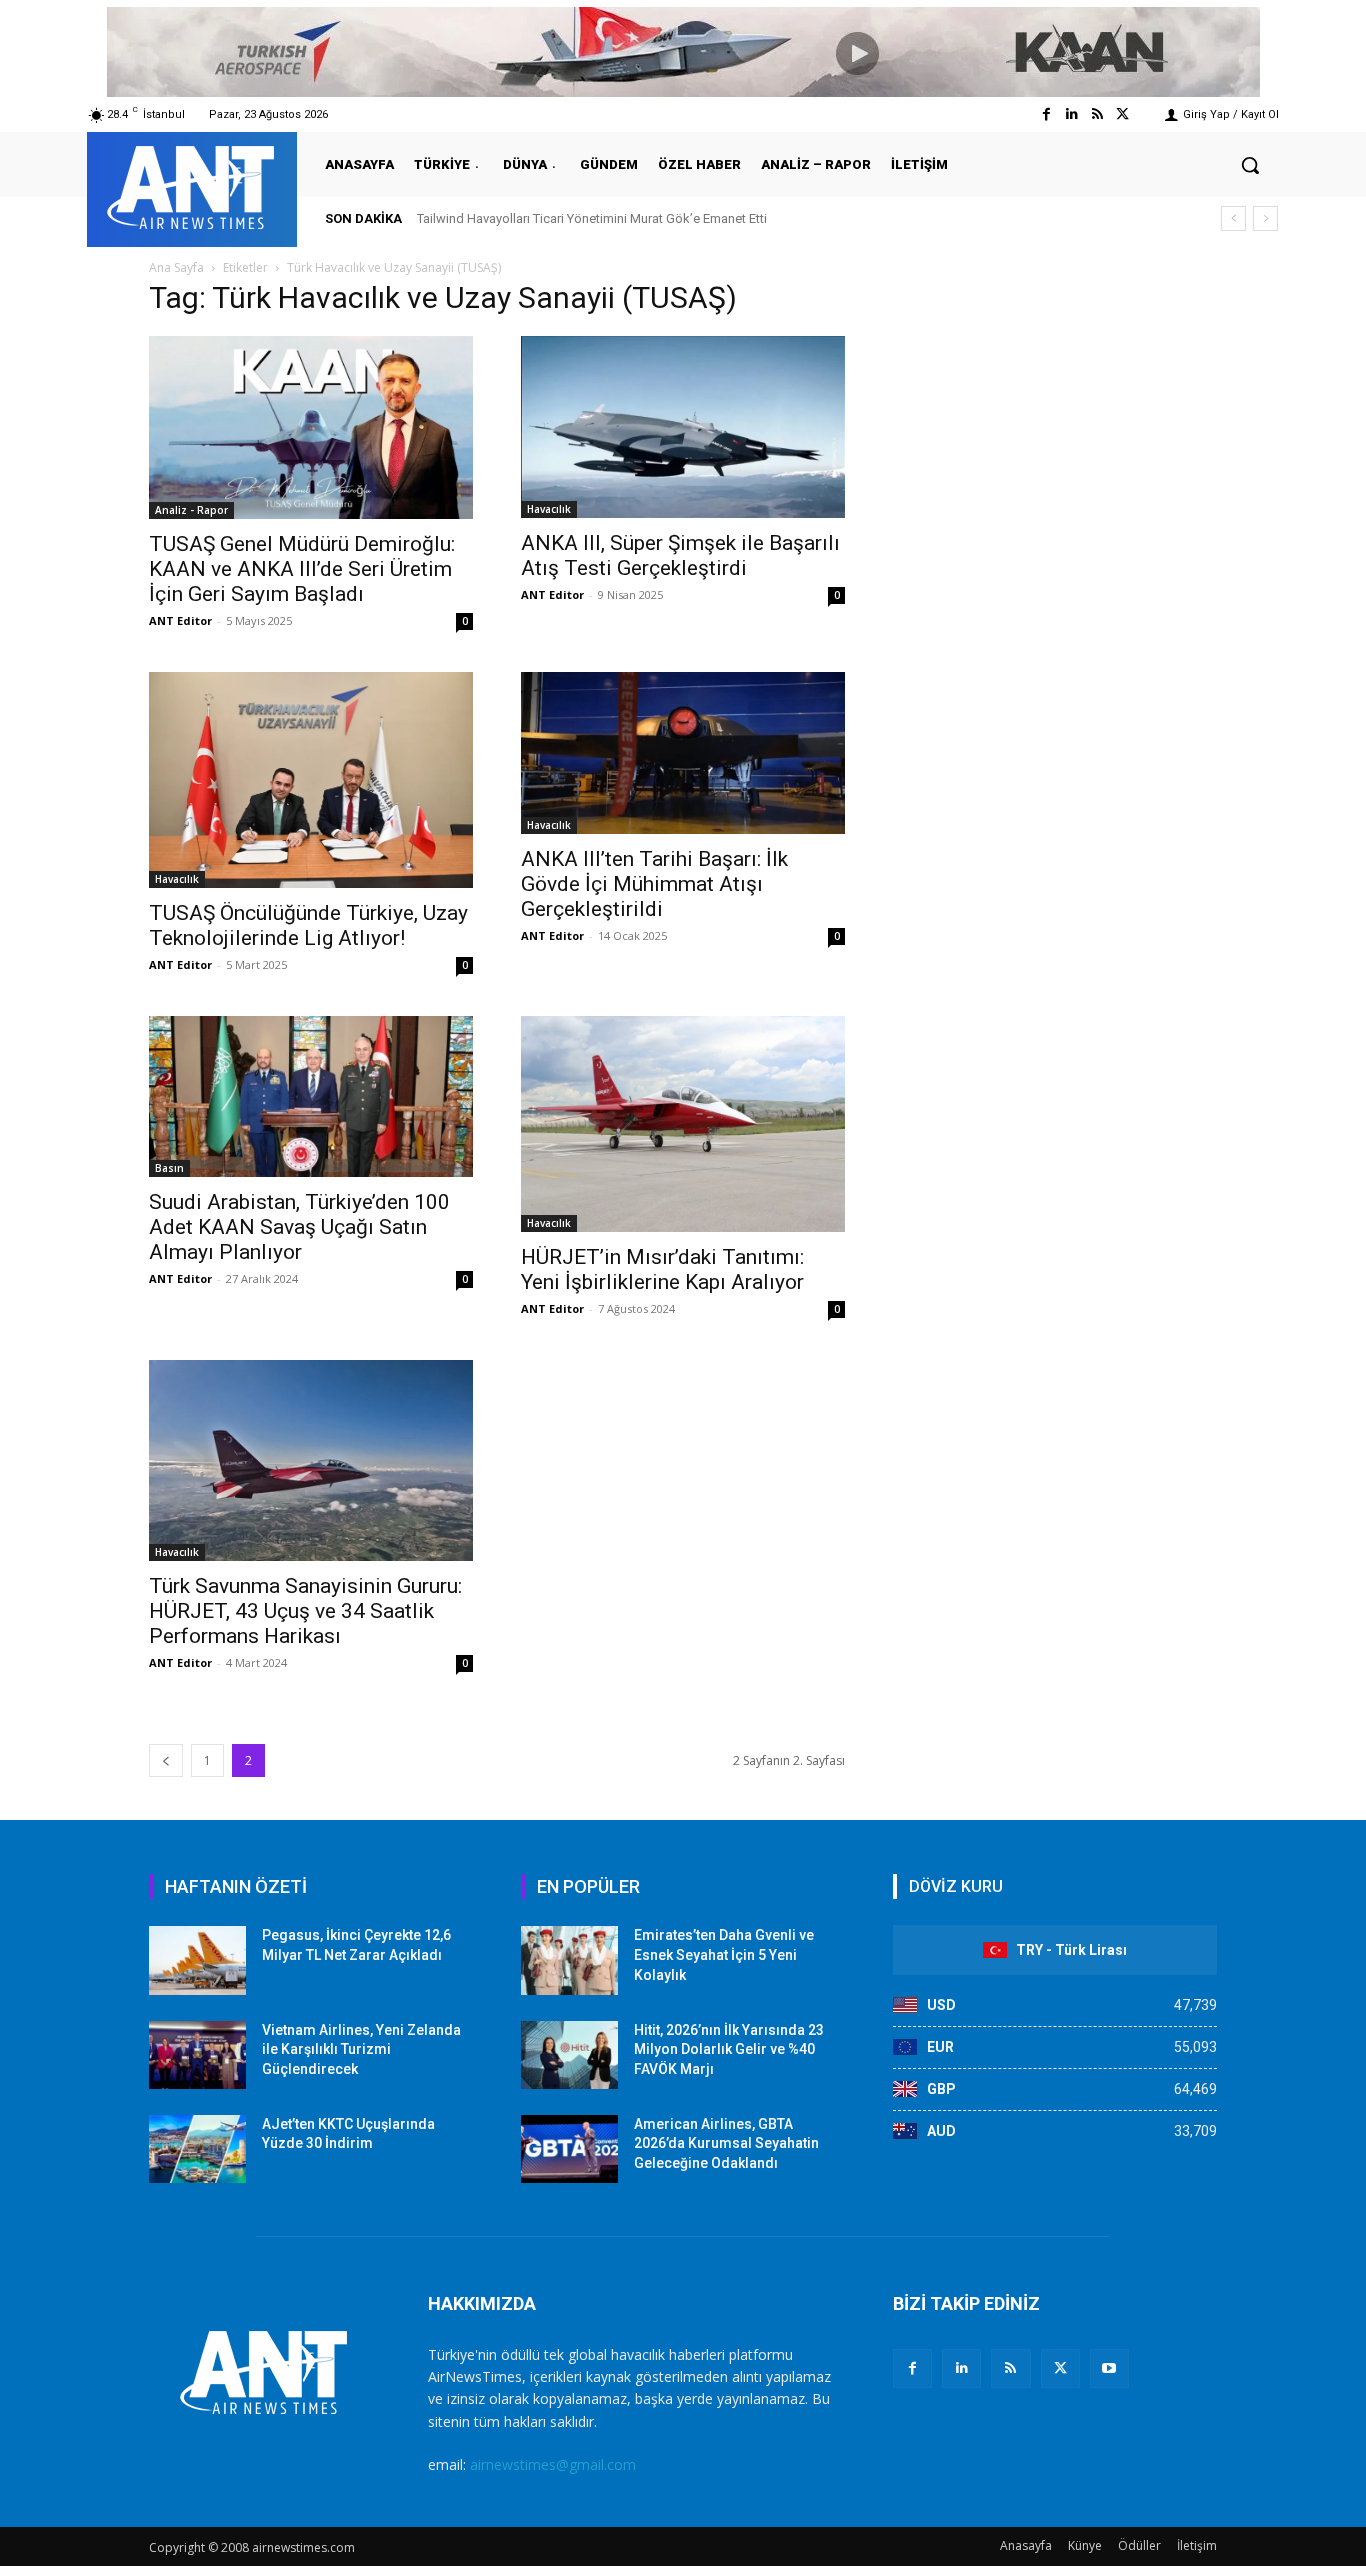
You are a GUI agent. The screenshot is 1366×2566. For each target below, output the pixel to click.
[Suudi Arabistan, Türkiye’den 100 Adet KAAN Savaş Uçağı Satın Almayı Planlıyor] (311, 1096)
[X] (1060, 2368)
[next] (1265, 218)
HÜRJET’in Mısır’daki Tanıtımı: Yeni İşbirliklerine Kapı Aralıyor (662, 1269)
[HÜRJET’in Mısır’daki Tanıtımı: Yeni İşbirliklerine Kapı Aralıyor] (683, 1124)
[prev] (1233, 218)
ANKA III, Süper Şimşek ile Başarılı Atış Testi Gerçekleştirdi (680, 555)
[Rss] (1097, 114)
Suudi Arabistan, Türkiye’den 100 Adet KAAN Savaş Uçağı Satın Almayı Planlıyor (299, 1227)
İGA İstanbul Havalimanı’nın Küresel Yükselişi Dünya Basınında (611, 218)
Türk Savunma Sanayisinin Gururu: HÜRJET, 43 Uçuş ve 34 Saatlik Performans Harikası (305, 1611)
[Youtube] (1109, 2368)
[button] (1250, 165)
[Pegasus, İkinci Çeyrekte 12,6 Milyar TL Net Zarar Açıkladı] (197, 1960)
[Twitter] (1122, 114)
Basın (169, 1168)
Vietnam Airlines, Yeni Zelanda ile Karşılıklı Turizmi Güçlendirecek (361, 2049)
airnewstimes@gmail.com (553, 2464)
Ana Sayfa (176, 267)
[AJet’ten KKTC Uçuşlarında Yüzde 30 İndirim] (197, 2149)
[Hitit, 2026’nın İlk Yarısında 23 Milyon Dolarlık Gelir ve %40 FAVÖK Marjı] (569, 2055)
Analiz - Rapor (191, 510)
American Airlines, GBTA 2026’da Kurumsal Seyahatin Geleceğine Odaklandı (726, 2143)
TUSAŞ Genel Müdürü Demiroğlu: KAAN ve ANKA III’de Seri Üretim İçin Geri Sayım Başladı (302, 569)
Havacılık (549, 509)
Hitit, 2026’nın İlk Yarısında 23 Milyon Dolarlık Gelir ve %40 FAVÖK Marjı (729, 2049)
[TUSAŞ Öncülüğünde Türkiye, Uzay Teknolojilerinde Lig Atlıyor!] (311, 780)
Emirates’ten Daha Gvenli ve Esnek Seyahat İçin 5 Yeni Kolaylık (724, 1954)
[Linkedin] (1071, 114)
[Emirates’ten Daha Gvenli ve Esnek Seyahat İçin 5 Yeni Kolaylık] (569, 1960)
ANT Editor (180, 620)
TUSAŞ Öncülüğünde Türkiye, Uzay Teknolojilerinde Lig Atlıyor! (308, 925)
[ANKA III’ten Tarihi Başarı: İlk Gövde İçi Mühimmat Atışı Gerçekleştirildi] (683, 753)
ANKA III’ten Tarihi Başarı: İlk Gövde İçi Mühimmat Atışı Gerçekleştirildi (654, 884)
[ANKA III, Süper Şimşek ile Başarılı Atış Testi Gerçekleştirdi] (683, 427)
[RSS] (1010, 2368)
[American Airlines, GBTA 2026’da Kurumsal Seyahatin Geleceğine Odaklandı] (569, 2149)
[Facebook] (1046, 114)
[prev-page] (166, 1760)
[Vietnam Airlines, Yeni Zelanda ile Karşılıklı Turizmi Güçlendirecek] (197, 2055)
